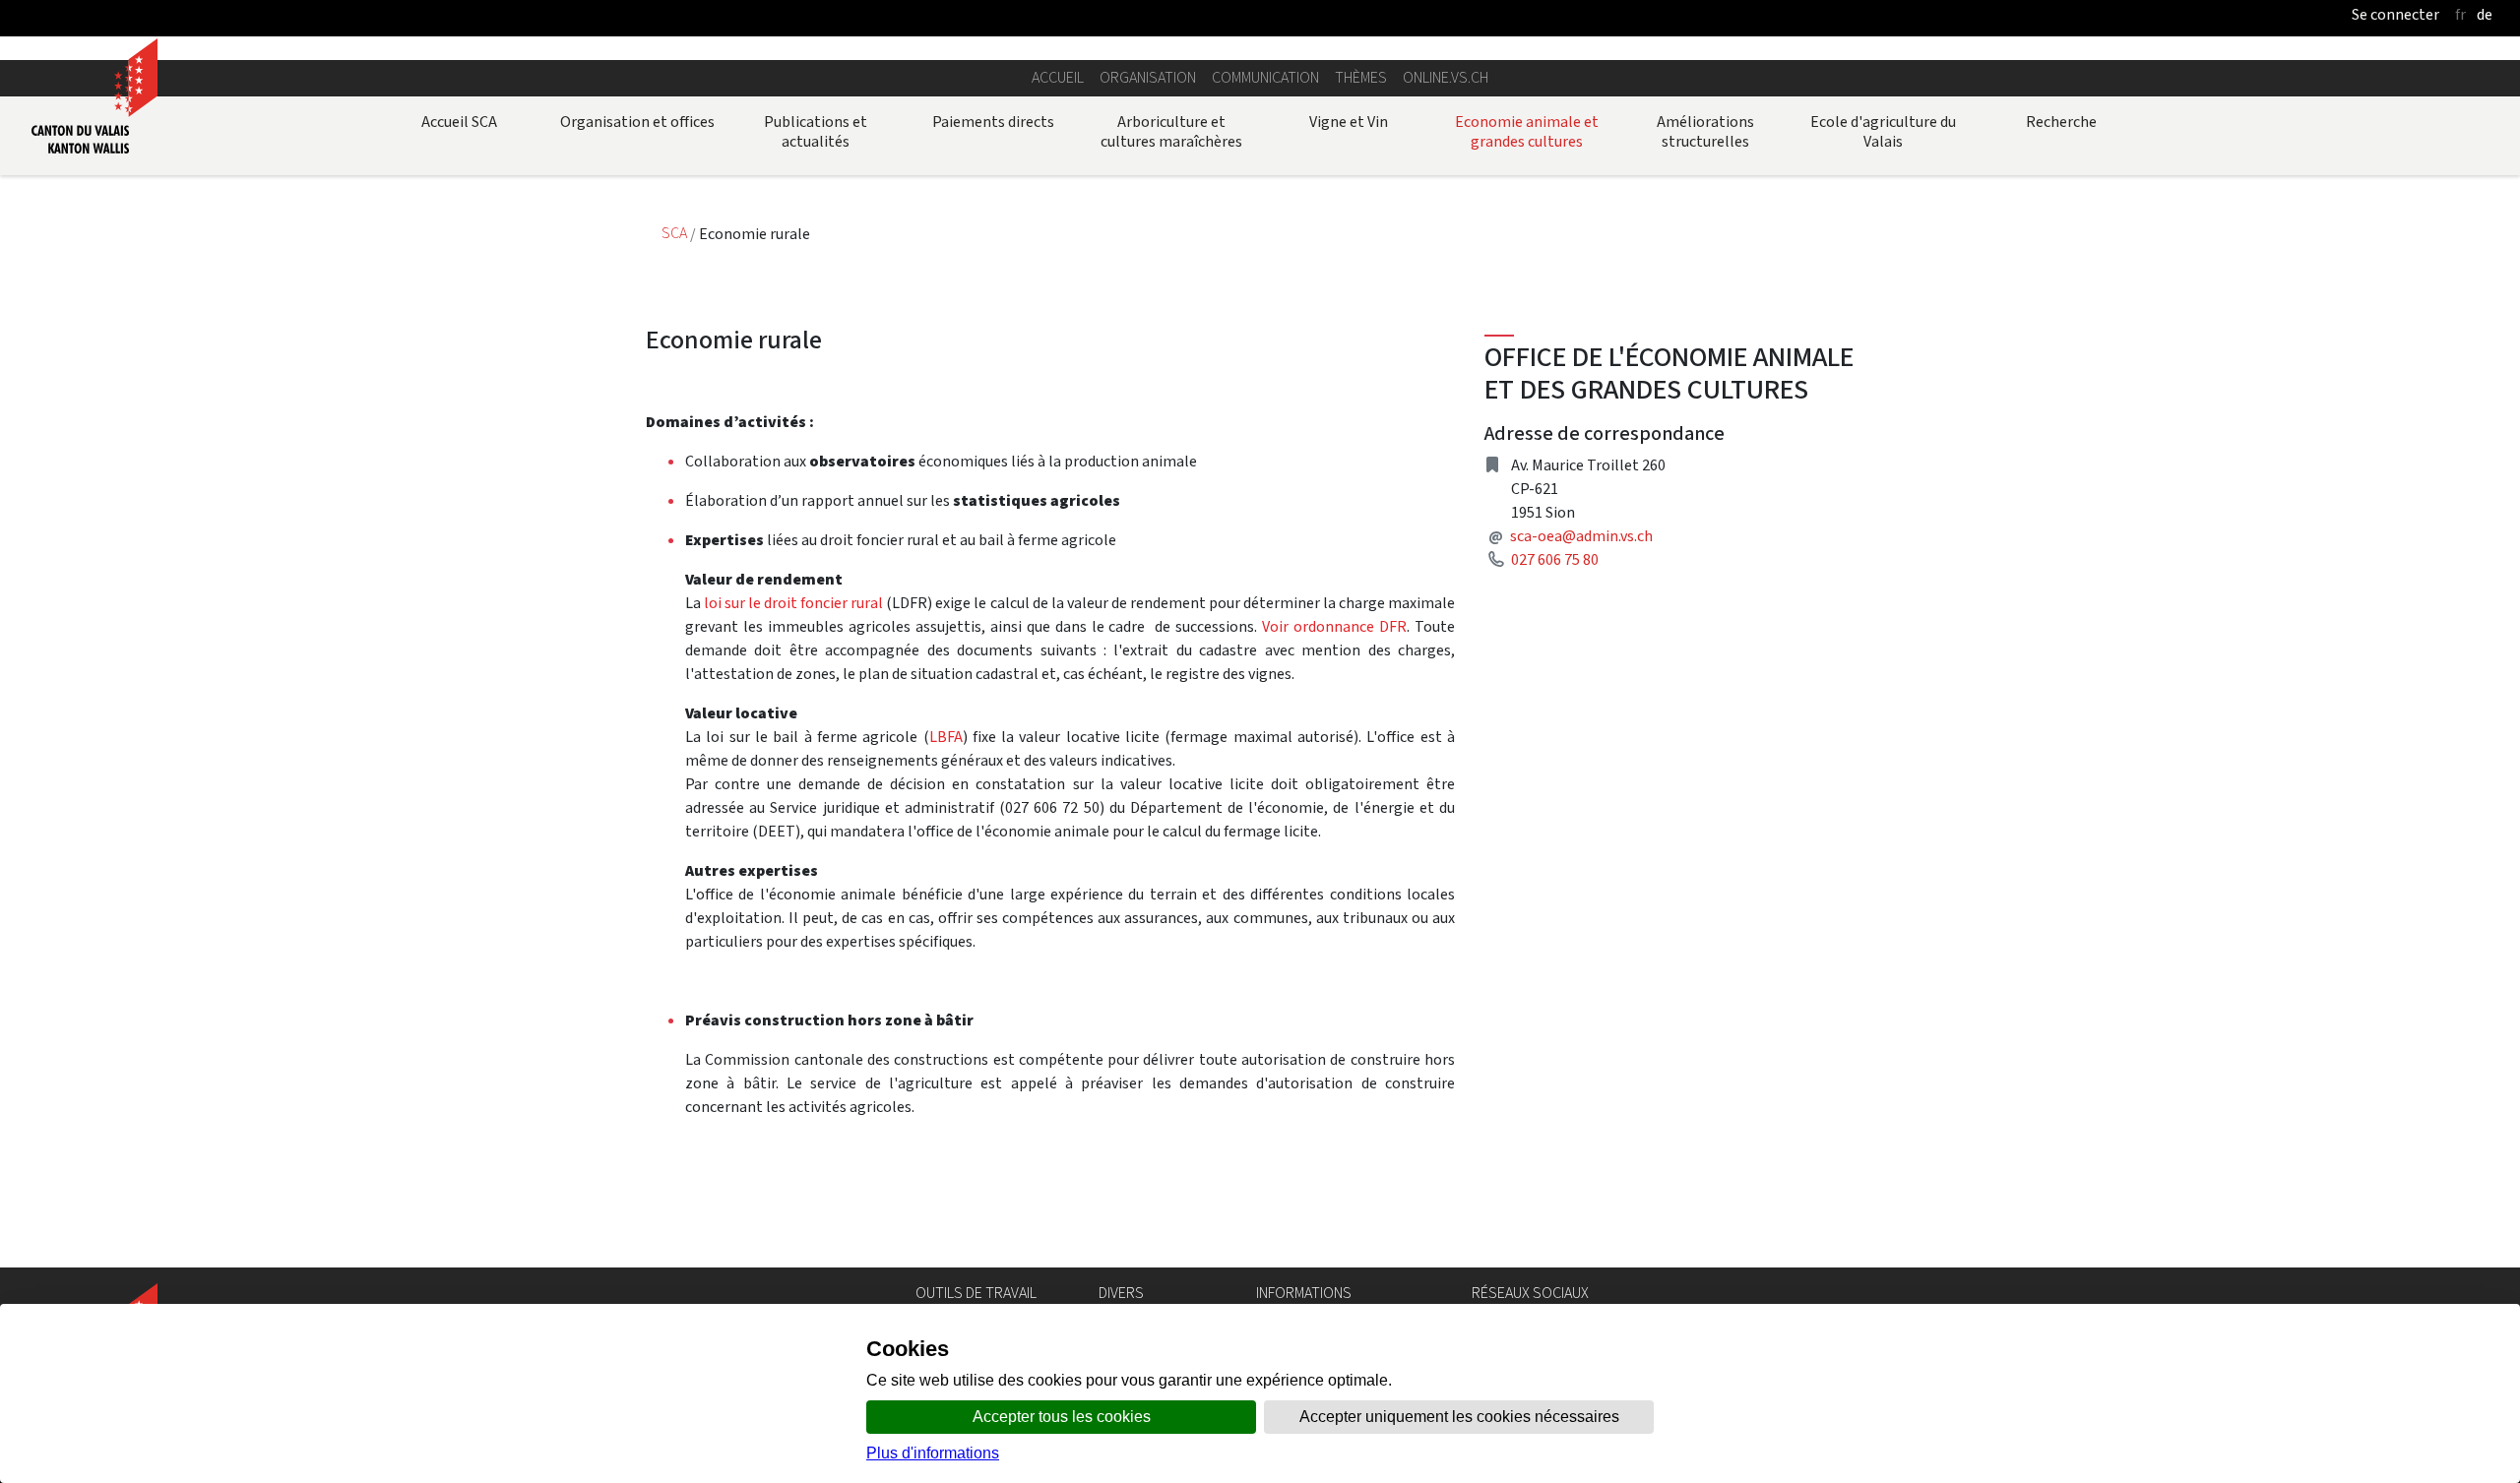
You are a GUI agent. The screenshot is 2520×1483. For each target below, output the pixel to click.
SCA (676, 234)
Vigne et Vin (1349, 122)
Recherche (2061, 122)
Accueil (1058, 77)
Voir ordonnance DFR (1334, 626)
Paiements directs (993, 122)
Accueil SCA (459, 122)
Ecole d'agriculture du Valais (1883, 131)
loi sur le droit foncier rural (795, 603)
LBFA (946, 737)
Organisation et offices (637, 122)
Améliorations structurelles (1705, 131)
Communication (1265, 77)
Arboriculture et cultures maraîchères (1171, 131)
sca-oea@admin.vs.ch (1581, 536)
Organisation (1148, 77)
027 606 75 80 (1555, 559)
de (2485, 14)
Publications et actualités (816, 131)
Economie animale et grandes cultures (1527, 131)
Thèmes (1361, 77)
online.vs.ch (1446, 77)
